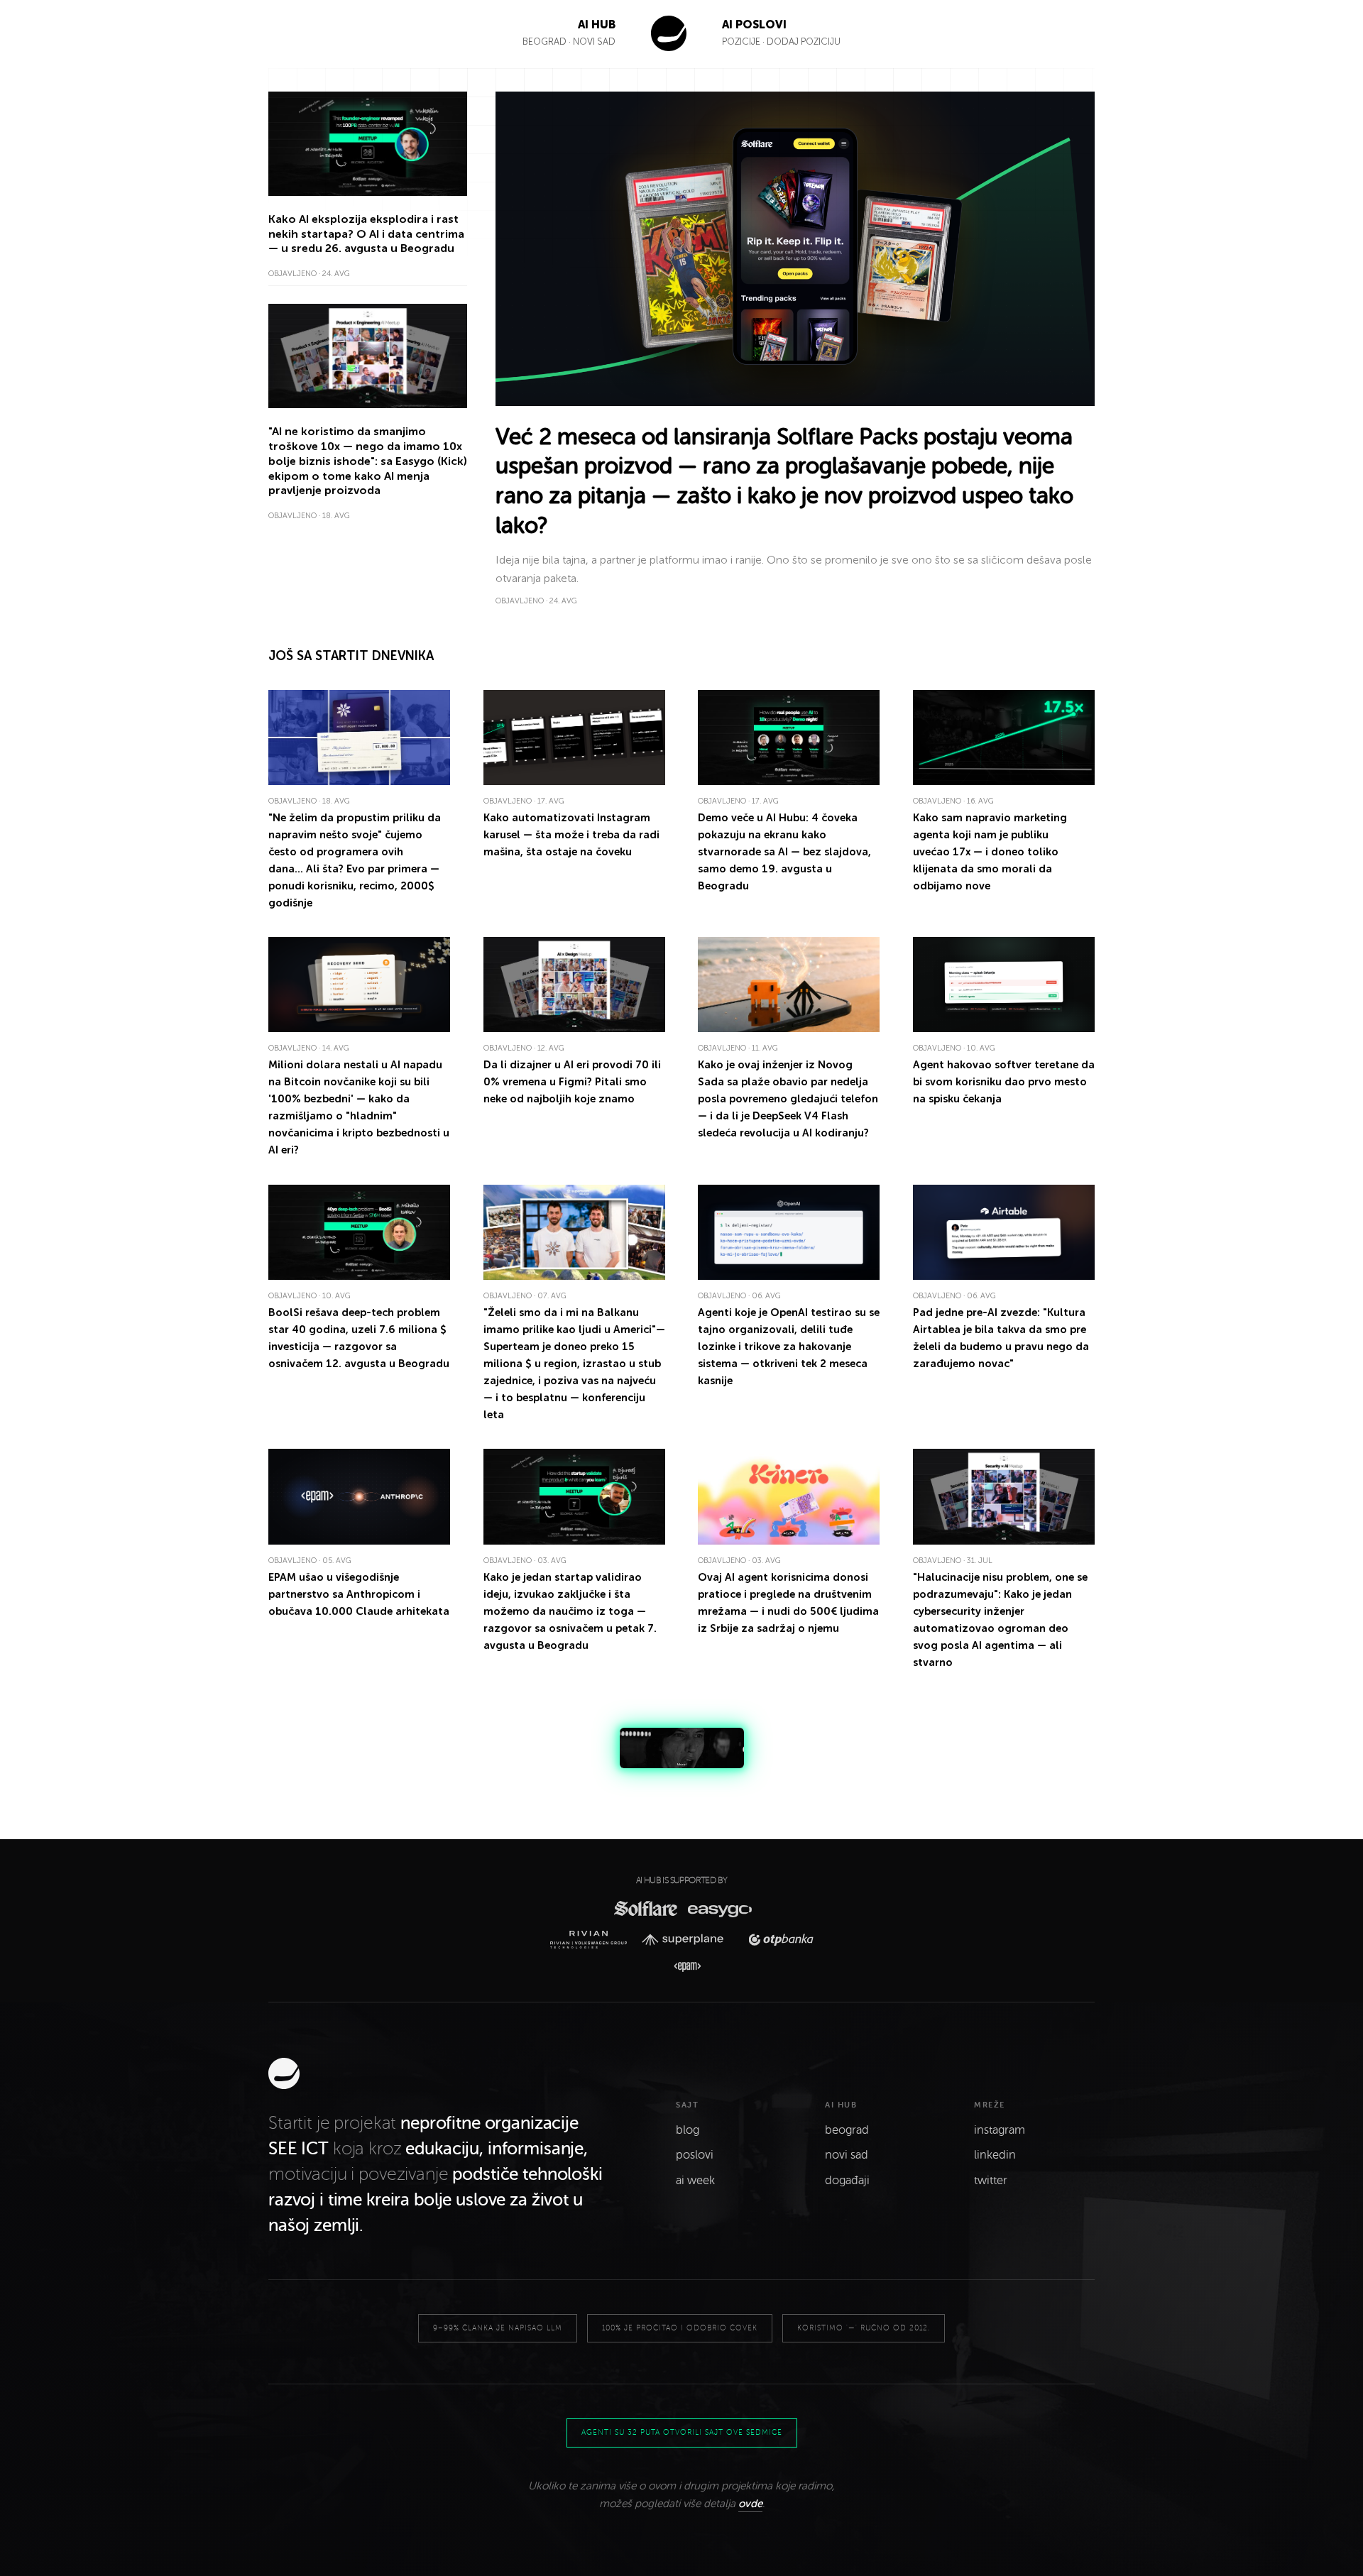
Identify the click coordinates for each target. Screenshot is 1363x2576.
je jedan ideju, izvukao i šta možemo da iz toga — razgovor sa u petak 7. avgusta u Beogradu (570, 1611)
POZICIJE (742, 42)
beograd (847, 2130)
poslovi (695, 2155)
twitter (991, 2181)
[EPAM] (681, 1967)
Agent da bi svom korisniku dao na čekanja (1004, 1082)
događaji (847, 2181)
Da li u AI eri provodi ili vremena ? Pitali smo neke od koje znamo (572, 1082)
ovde (750, 2504)
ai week (695, 2181)
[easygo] (719, 1908)
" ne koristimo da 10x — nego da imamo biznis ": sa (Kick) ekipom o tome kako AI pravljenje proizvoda (368, 461)
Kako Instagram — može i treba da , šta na (571, 835)
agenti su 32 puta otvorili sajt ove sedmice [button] (682, 2432)
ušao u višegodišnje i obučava (359, 1594)
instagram (1000, 2130)
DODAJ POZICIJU (804, 42)
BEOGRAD (544, 42)
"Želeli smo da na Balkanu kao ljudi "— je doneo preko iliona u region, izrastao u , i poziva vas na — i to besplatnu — (574, 1364)
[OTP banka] (776, 1940)
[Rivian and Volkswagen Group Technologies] (592, 1940)
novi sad (847, 2155)
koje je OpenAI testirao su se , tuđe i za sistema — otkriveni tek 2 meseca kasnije (789, 1347)
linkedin (995, 2155)
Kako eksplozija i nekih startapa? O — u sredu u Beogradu (366, 234)
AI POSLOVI (754, 24)
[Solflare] (645, 1908)
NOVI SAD (594, 42)
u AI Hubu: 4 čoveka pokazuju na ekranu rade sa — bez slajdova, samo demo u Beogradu (784, 852)
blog (688, 2130)
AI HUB (597, 24)
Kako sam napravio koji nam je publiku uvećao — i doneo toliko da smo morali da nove (990, 852)
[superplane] (687, 1940)
